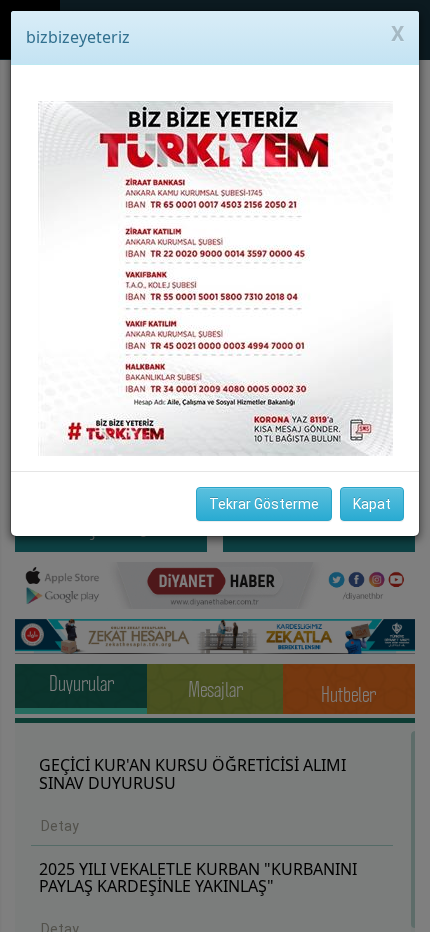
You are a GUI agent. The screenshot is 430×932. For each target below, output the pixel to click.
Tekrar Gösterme (264, 504)
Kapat (372, 504)
